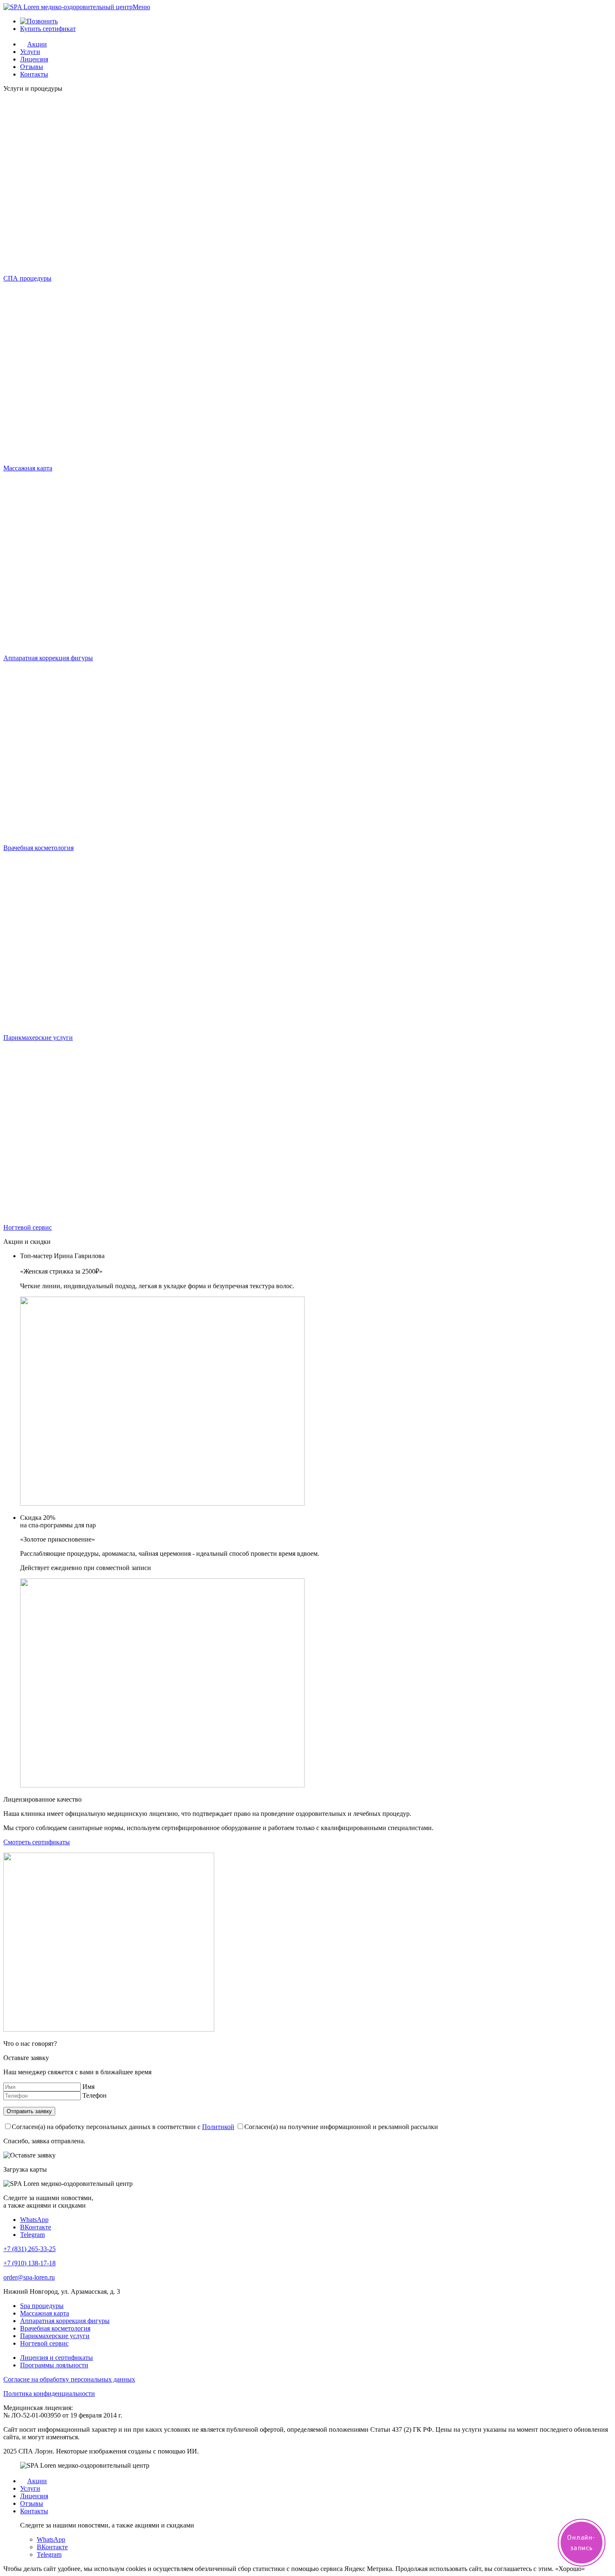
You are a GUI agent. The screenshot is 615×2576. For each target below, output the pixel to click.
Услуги (30, 52)
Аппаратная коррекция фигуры (48, 658)
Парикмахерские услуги (38, 1038)
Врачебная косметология (38, 848)
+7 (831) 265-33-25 (29, 2249)
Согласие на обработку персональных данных (69, 2379)
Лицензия (34, 59)
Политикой (218, 2127)
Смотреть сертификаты (37, 1842)
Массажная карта (28, 468)
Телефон (95, 2095)
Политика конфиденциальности (49, 2393)
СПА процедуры (27, 278)
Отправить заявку (29, 2111)
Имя (88, 2087)
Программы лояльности (54, 2365)
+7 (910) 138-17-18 (29, 2263)
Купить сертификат (48, 29)
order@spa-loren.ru (29, 2277)
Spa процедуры (42, 2306)
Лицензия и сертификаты (56, 2358)
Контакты (34, 74)
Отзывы (32, 67)
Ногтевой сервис (28, 1227)
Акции (37, 44)
